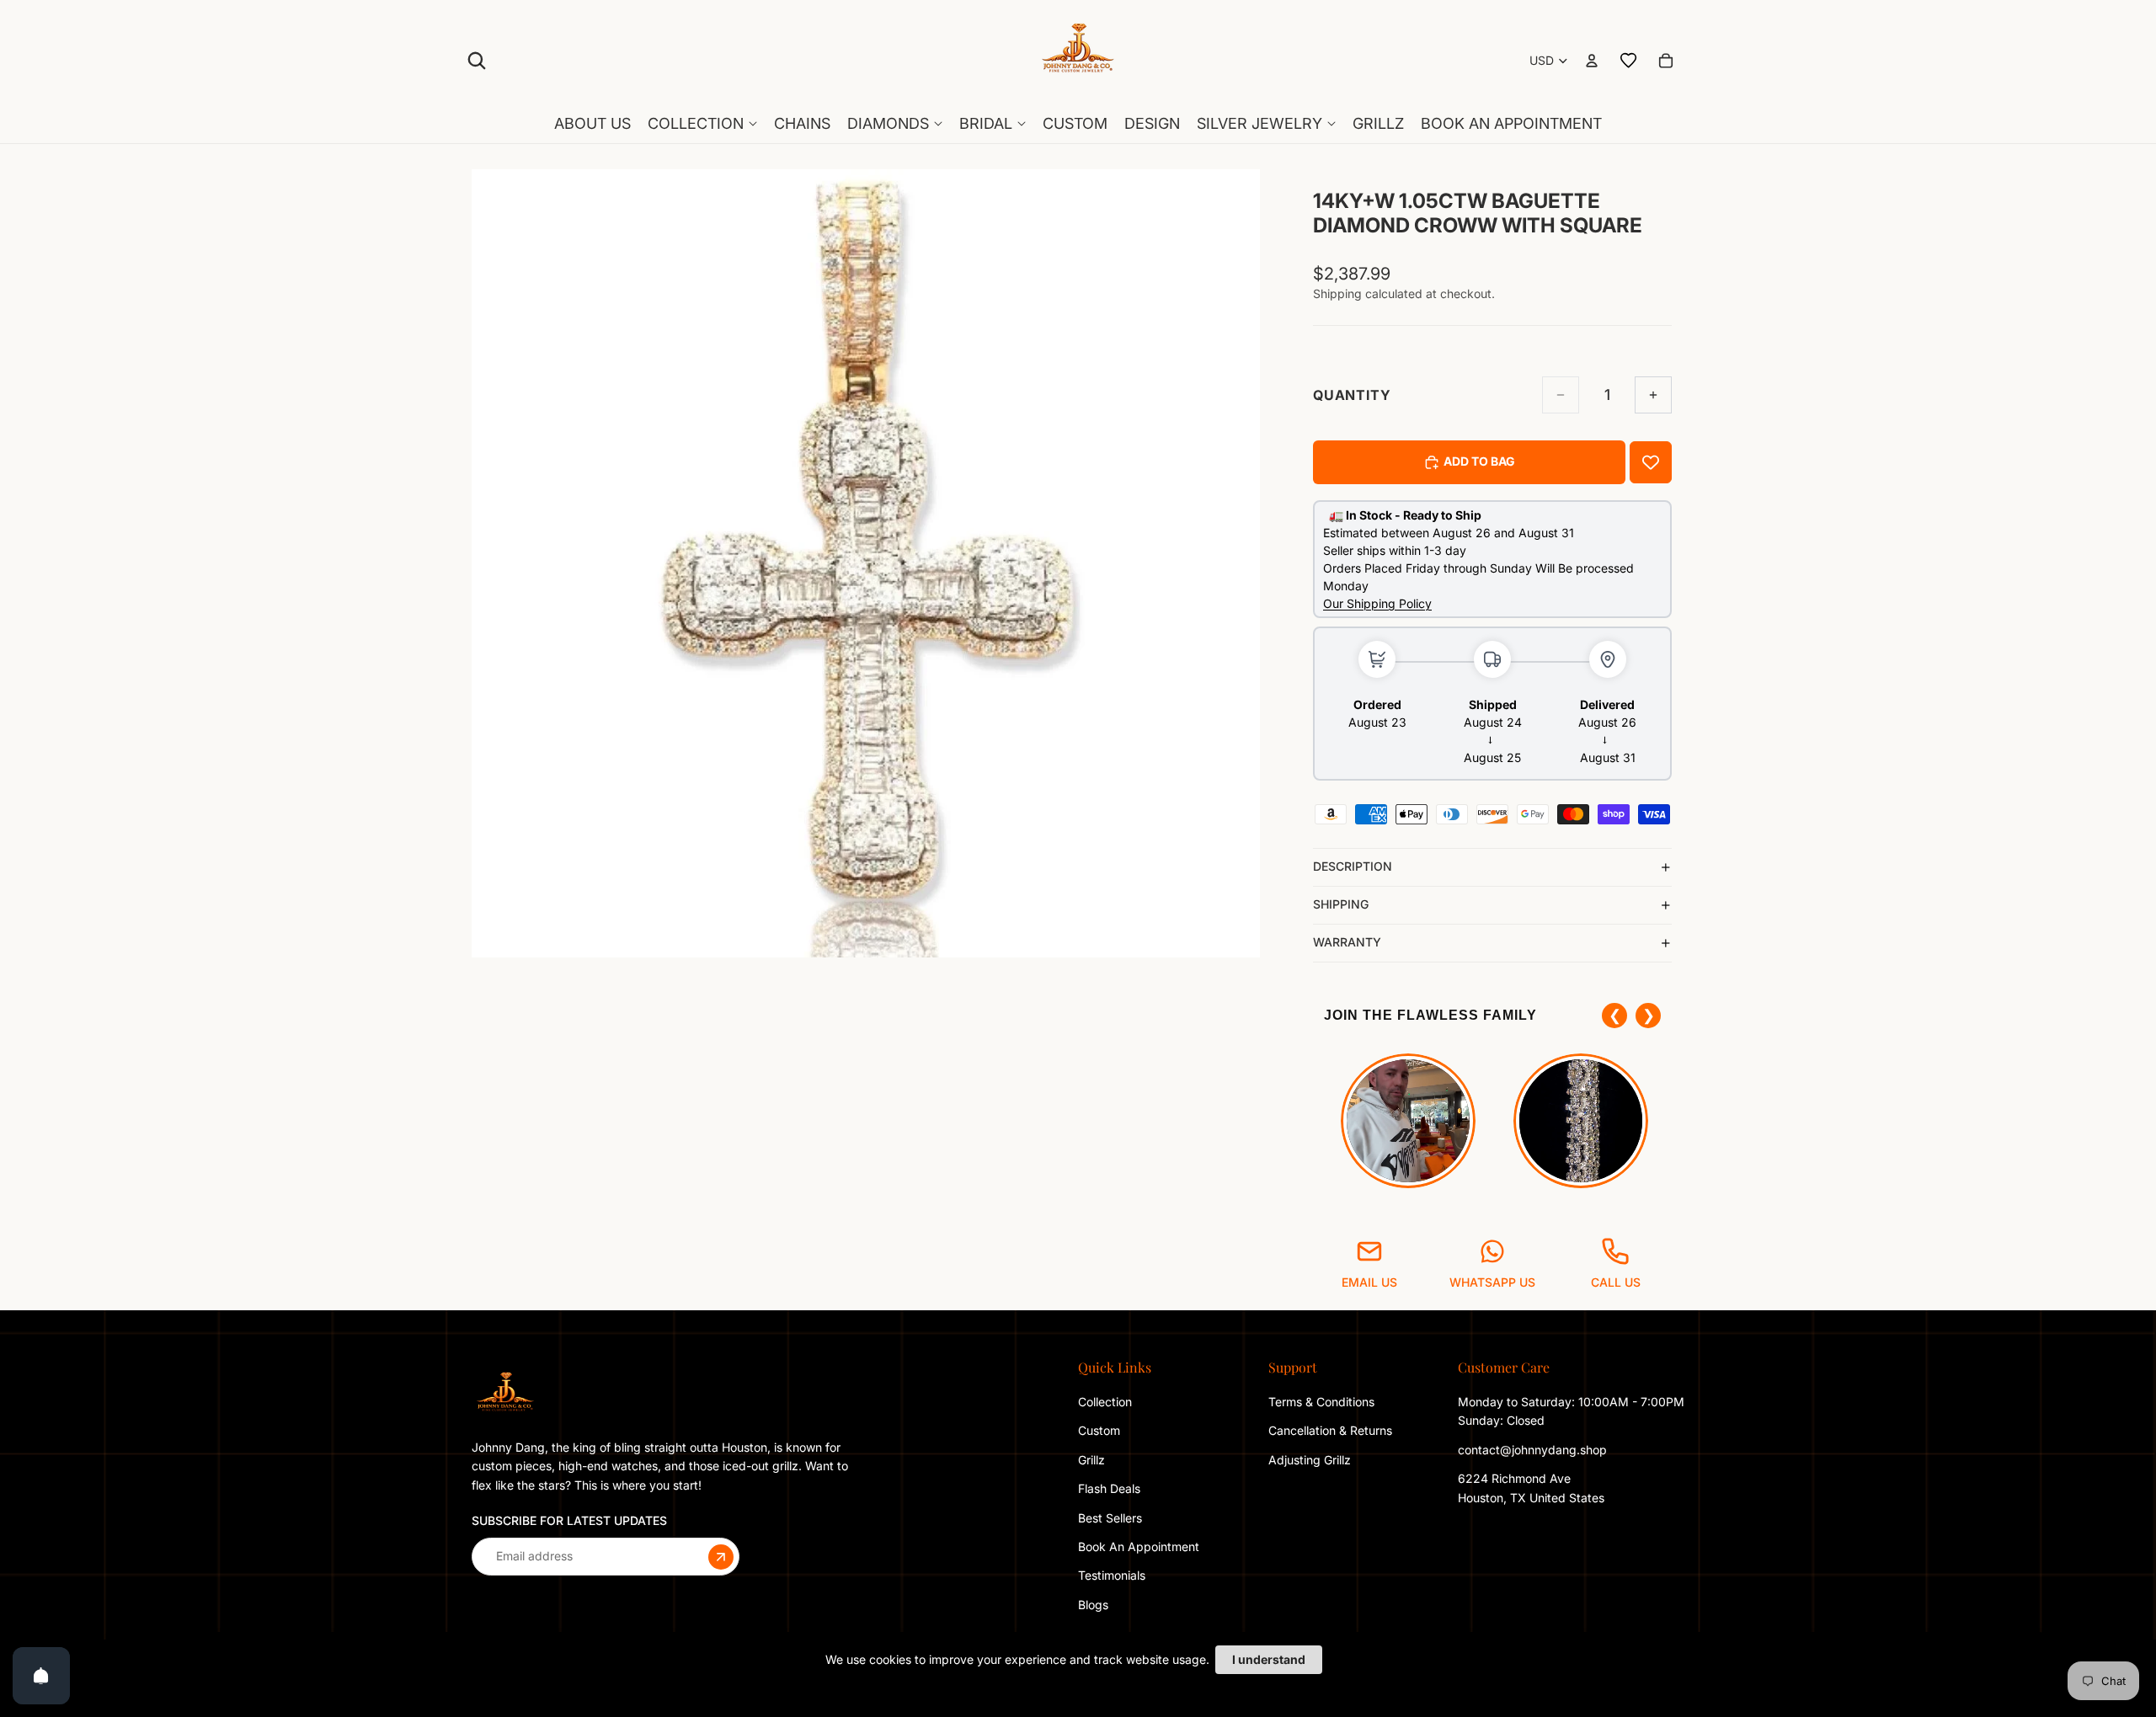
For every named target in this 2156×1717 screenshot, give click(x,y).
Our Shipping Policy (1377, 603)
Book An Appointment (1139, 1546)
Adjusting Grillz (1311, 1460)
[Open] (41, 1676)
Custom (1099, 1430)
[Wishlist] (1629, 61)
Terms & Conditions (1321, 1402)
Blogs (1093, 1605)
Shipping (1341, 904)
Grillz (1091, 1460)
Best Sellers (1110, 1517)
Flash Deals (1109, 1488)
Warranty (1347, 942)
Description (1353, 866)
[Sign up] (721, 1556)
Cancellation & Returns (1330, 1430)
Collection (1105, 1402)
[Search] (477, 61)
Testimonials (1112, 1575)
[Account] (1592, 61)
